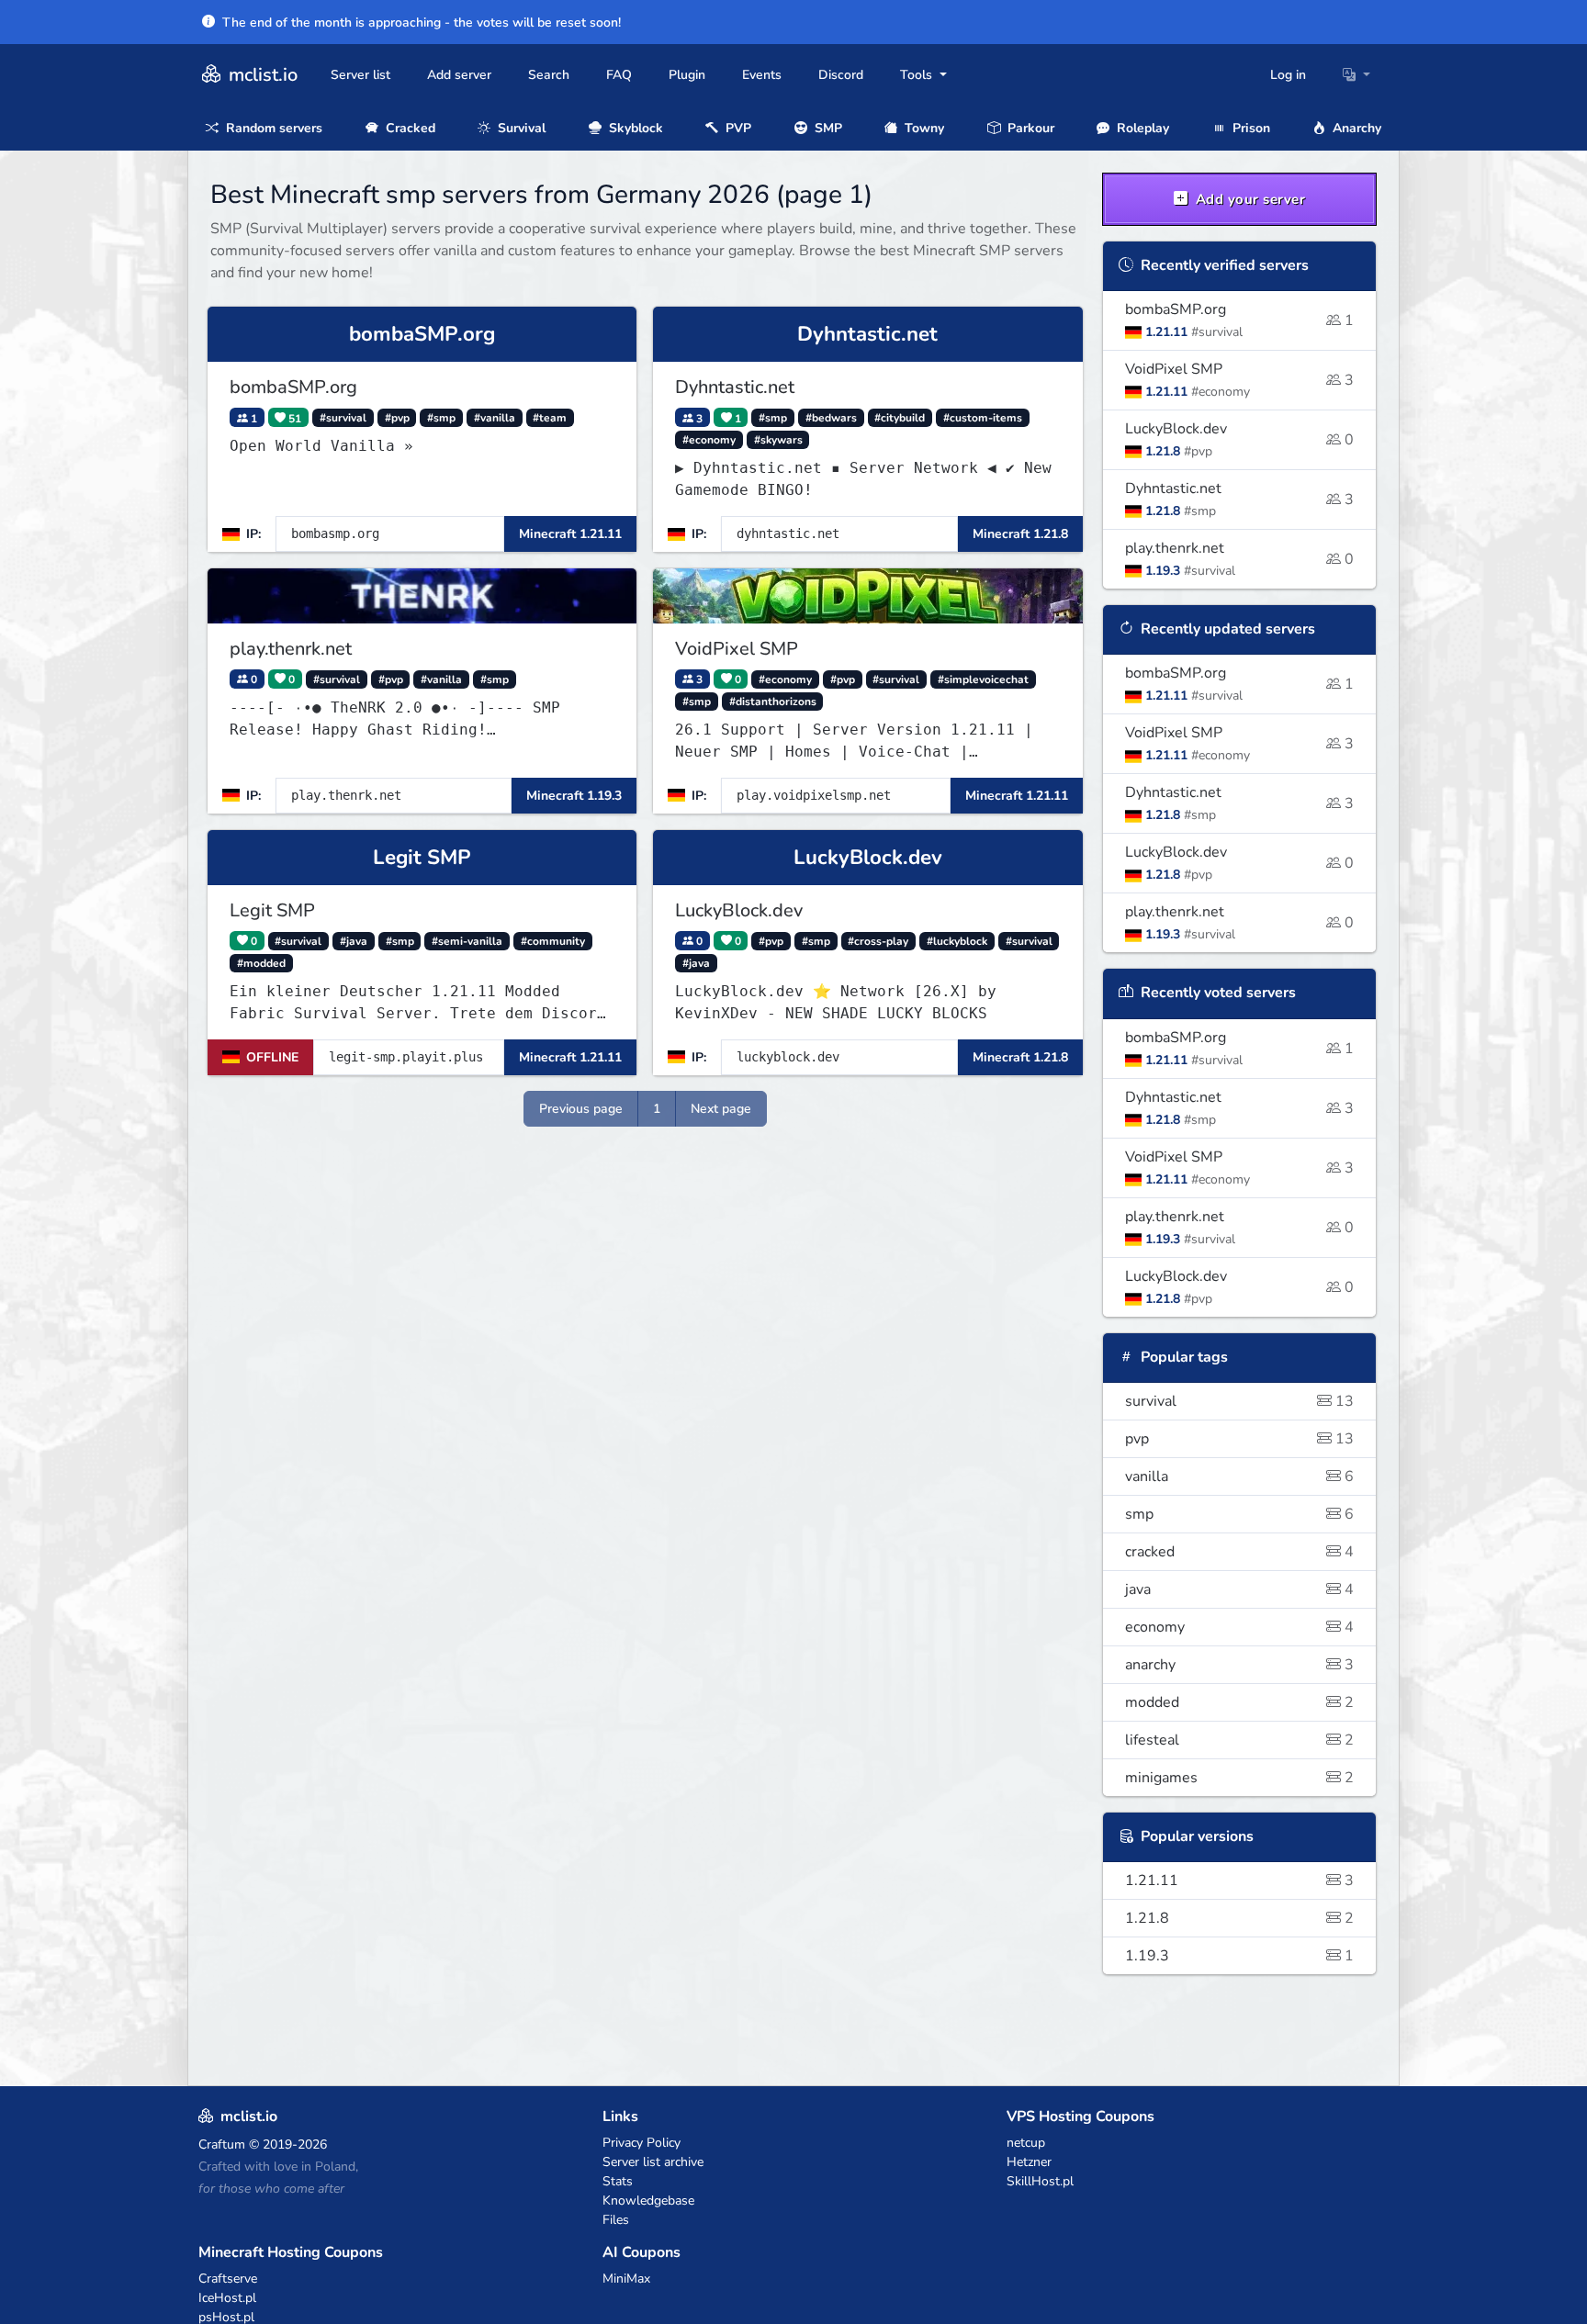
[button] (1356, 75)
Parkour (1029, 128)
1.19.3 (1240, 1956)
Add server (459, 75)
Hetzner (1029, 2162)
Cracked (409, 128)
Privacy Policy (642, 2143)
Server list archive (653, 2162)
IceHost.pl (227, 2298)
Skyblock (634, 128)
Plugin (687, 75)
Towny (923, 128)
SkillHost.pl (1040, 2181)
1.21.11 (1240, 1881)
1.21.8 (1240, 1918)
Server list (360, 75)
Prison (1249, 128)
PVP (737, 128)
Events (762, 75)
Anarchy (1355, 128)
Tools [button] (918, 75)
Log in (1288, 75)
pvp (1240, 1439)
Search (549, 75)
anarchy (1240, 1665)
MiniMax (626, 2279)
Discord (841, 75)
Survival (520, 128)
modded (1240, 1702)
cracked (1240, 1552)
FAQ (619, 75)
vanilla (1240, 1476)
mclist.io (261, 75)
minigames (1240, 1778)
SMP (827, 128)
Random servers (272, 128)
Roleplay (1141, 128)
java (1240, 1589)
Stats (618, 2181)
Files (616, 2220)
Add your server (1248, 199)
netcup (1026, 2143)
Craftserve (228, 2279)
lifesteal (1240, 1740)
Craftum (222, 2144)
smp (1240, 1514)
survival (1240, 1401)
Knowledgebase (648, 2201)
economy (1240, 1627)
